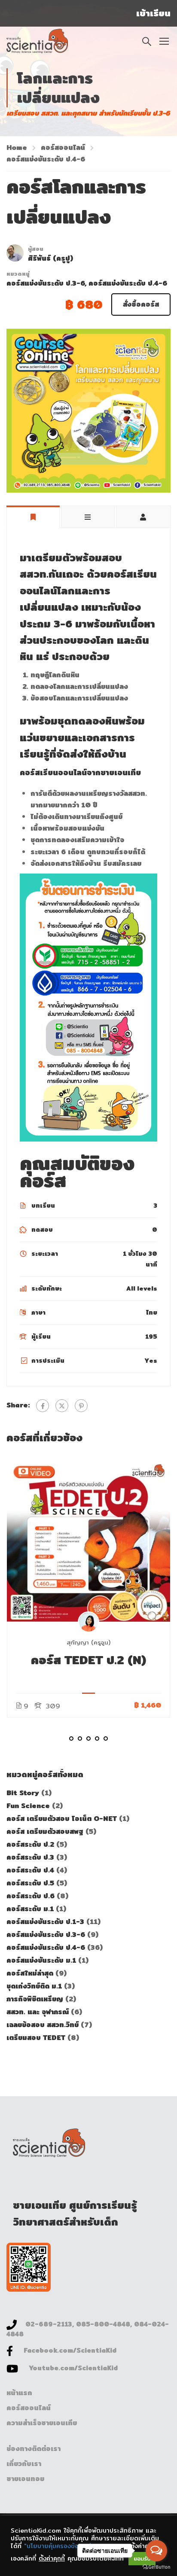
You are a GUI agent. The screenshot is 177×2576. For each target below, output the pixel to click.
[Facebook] (43, 1406)
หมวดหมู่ (18, 274)
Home (17, 148)
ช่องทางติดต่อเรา (34, 2449)
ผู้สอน (36, 249)
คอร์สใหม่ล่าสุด (31, 1973)
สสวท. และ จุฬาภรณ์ (39, 2012)
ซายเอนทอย (25, 2479)
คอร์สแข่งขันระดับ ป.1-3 (46, 1922)
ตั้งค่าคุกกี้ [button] (52, 2558)
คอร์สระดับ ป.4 (31, 1870)
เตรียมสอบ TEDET (37, 2038)
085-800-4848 (103, 2324)
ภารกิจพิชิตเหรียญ (36, 1999)
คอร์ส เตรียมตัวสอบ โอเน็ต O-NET (63, 1819)
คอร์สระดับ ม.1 (31, 1909)
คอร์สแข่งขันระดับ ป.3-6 (46, 283)
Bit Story (24, 1793)
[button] (71, 1739)
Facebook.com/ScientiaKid (70, 2350)
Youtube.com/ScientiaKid (73, 2368)
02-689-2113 (49, 2324)
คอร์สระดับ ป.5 (31, 1883)
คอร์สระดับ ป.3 (31, 1857)
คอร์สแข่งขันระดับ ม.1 (42, 1960)
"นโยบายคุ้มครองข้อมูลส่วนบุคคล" (70, 2546)
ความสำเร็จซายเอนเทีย (42, 2423)
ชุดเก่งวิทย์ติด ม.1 (35, 1986)
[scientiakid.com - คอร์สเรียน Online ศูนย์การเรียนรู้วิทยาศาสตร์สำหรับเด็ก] (37, 41)
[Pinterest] (81, 1406)
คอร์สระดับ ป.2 (31, 1844)
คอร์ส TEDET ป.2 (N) (88, 1660)
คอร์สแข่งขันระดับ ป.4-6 (46, 159)
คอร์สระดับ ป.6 (32, 1896)
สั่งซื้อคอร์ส (141, 304)
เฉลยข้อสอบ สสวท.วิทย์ (44, 2025)
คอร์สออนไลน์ (63, 148)
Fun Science (29, 1806)
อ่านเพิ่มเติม (89, 1540)
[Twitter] (62, 1406)
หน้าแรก (19, 2393)
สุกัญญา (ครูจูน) (88, 1642)
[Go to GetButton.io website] (156, 2567)
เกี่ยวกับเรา (24, 2464)
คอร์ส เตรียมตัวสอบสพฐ (46, 1832)
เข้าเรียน (153, 13)
